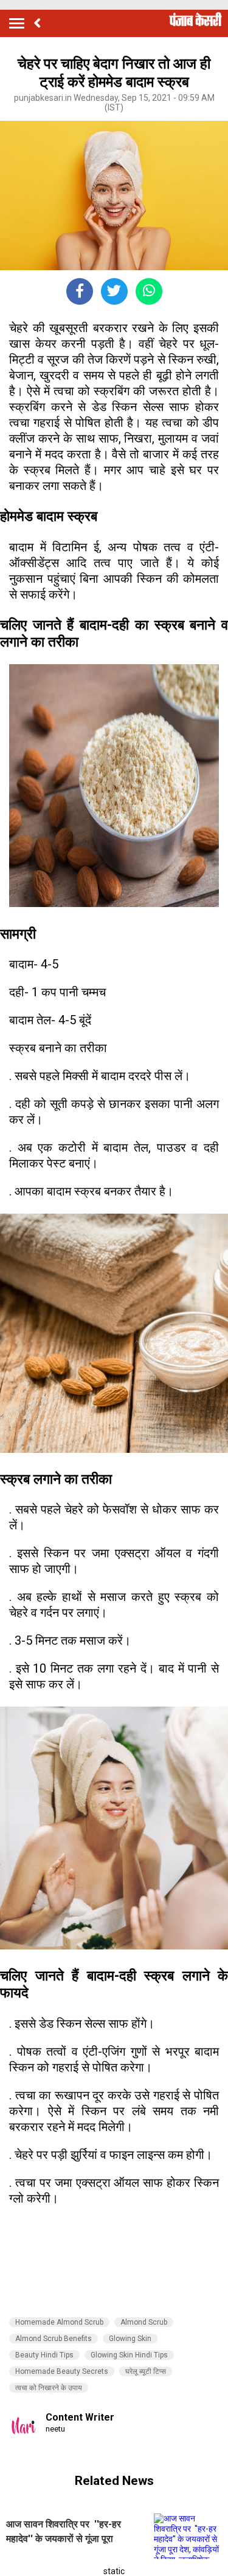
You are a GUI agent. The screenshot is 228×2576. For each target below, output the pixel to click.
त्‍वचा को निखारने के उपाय (49, 2388)
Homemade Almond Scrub (59, 2322)
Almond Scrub (144, 2322)
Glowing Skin (130, 2339)
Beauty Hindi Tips (44, 2355)
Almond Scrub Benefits (54, 2339)
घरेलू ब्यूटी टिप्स (146, 2371)
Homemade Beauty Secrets (62, 2371)
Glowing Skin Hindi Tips (129, 2355)
